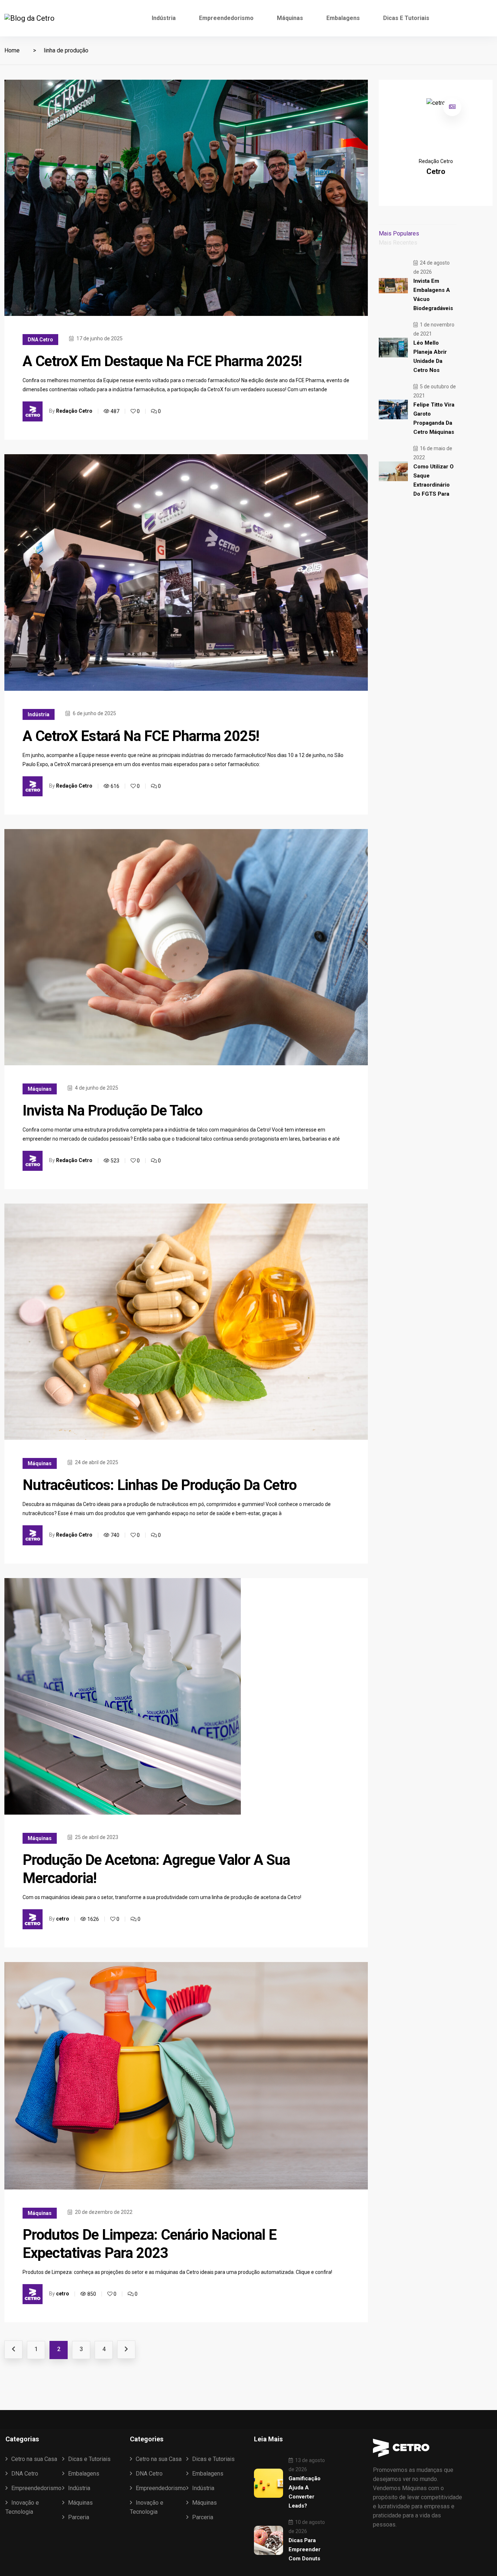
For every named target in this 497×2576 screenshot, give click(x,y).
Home (12, 50)
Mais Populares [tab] (399, 233)
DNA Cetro (40, 340)
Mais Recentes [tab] (398, 243)
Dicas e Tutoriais (406, 18)
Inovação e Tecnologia (22, 2507)
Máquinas (290, 18)
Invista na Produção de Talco (112, 1111)
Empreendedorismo (226, 18)
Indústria (164, 18)
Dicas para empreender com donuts (305, 2549)
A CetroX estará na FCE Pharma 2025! (141, 736)
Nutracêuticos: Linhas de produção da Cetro (160, 1485)
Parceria (79, 2517)
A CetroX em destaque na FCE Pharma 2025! (162, 361)
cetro (63, 1919)
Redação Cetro (74, 411)
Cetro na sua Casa (34, 2459)
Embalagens (343, 18)
